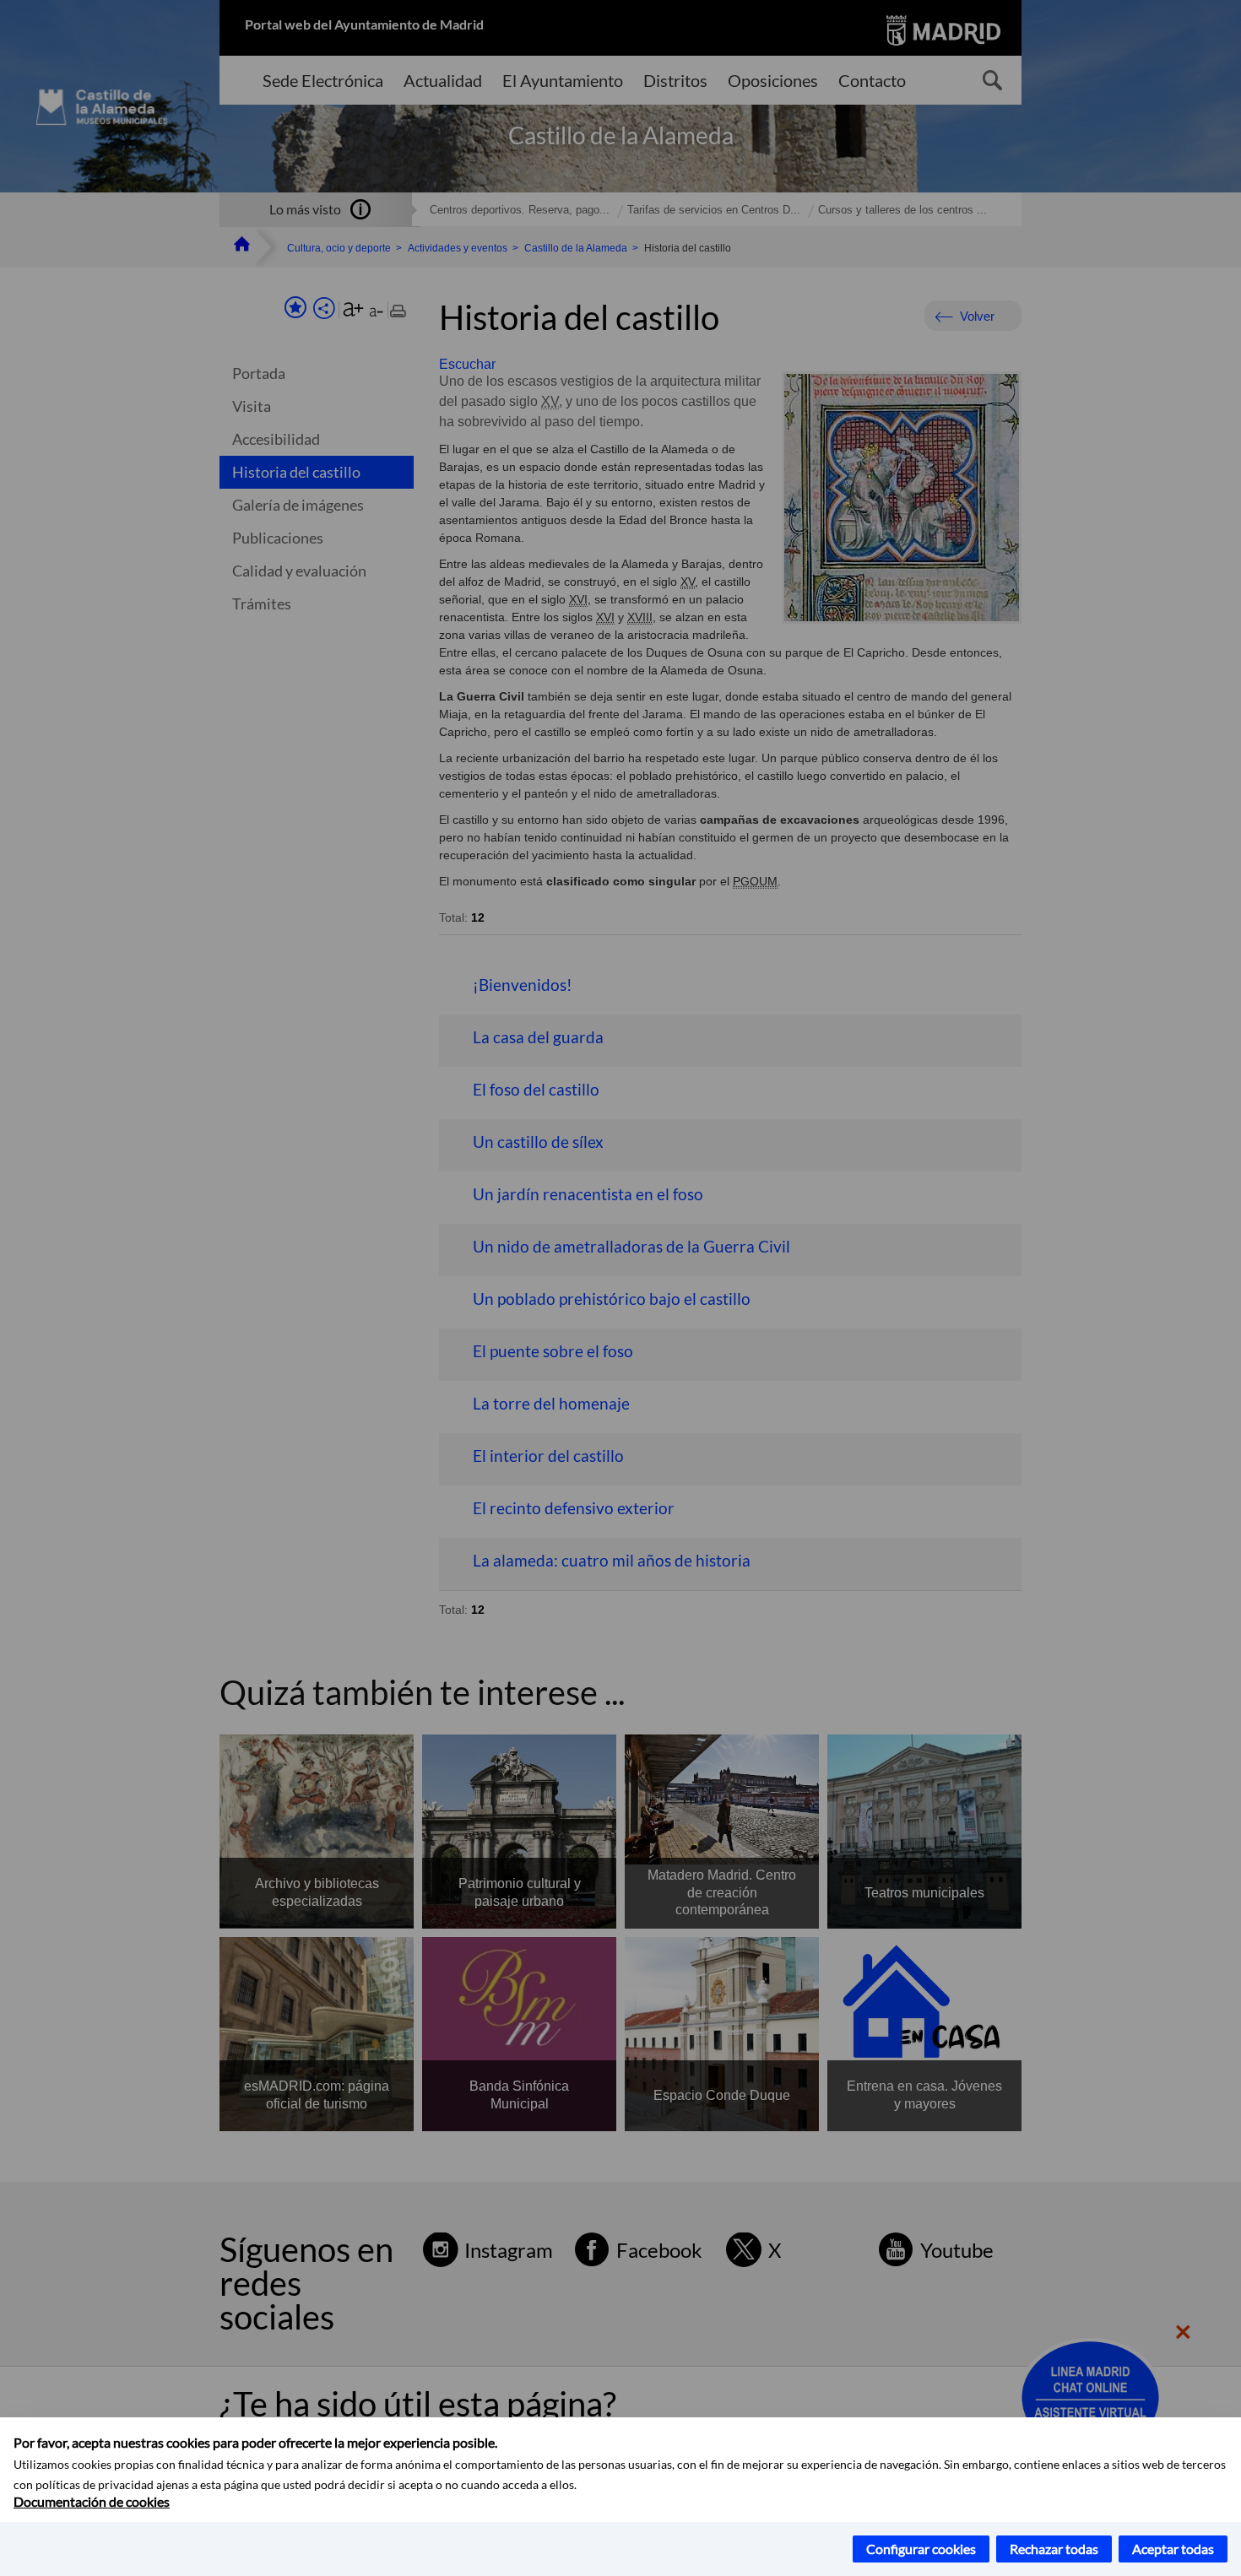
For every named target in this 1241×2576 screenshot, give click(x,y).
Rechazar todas (1054, 2549)
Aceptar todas (1173, 2549)
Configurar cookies (921, 2549)
